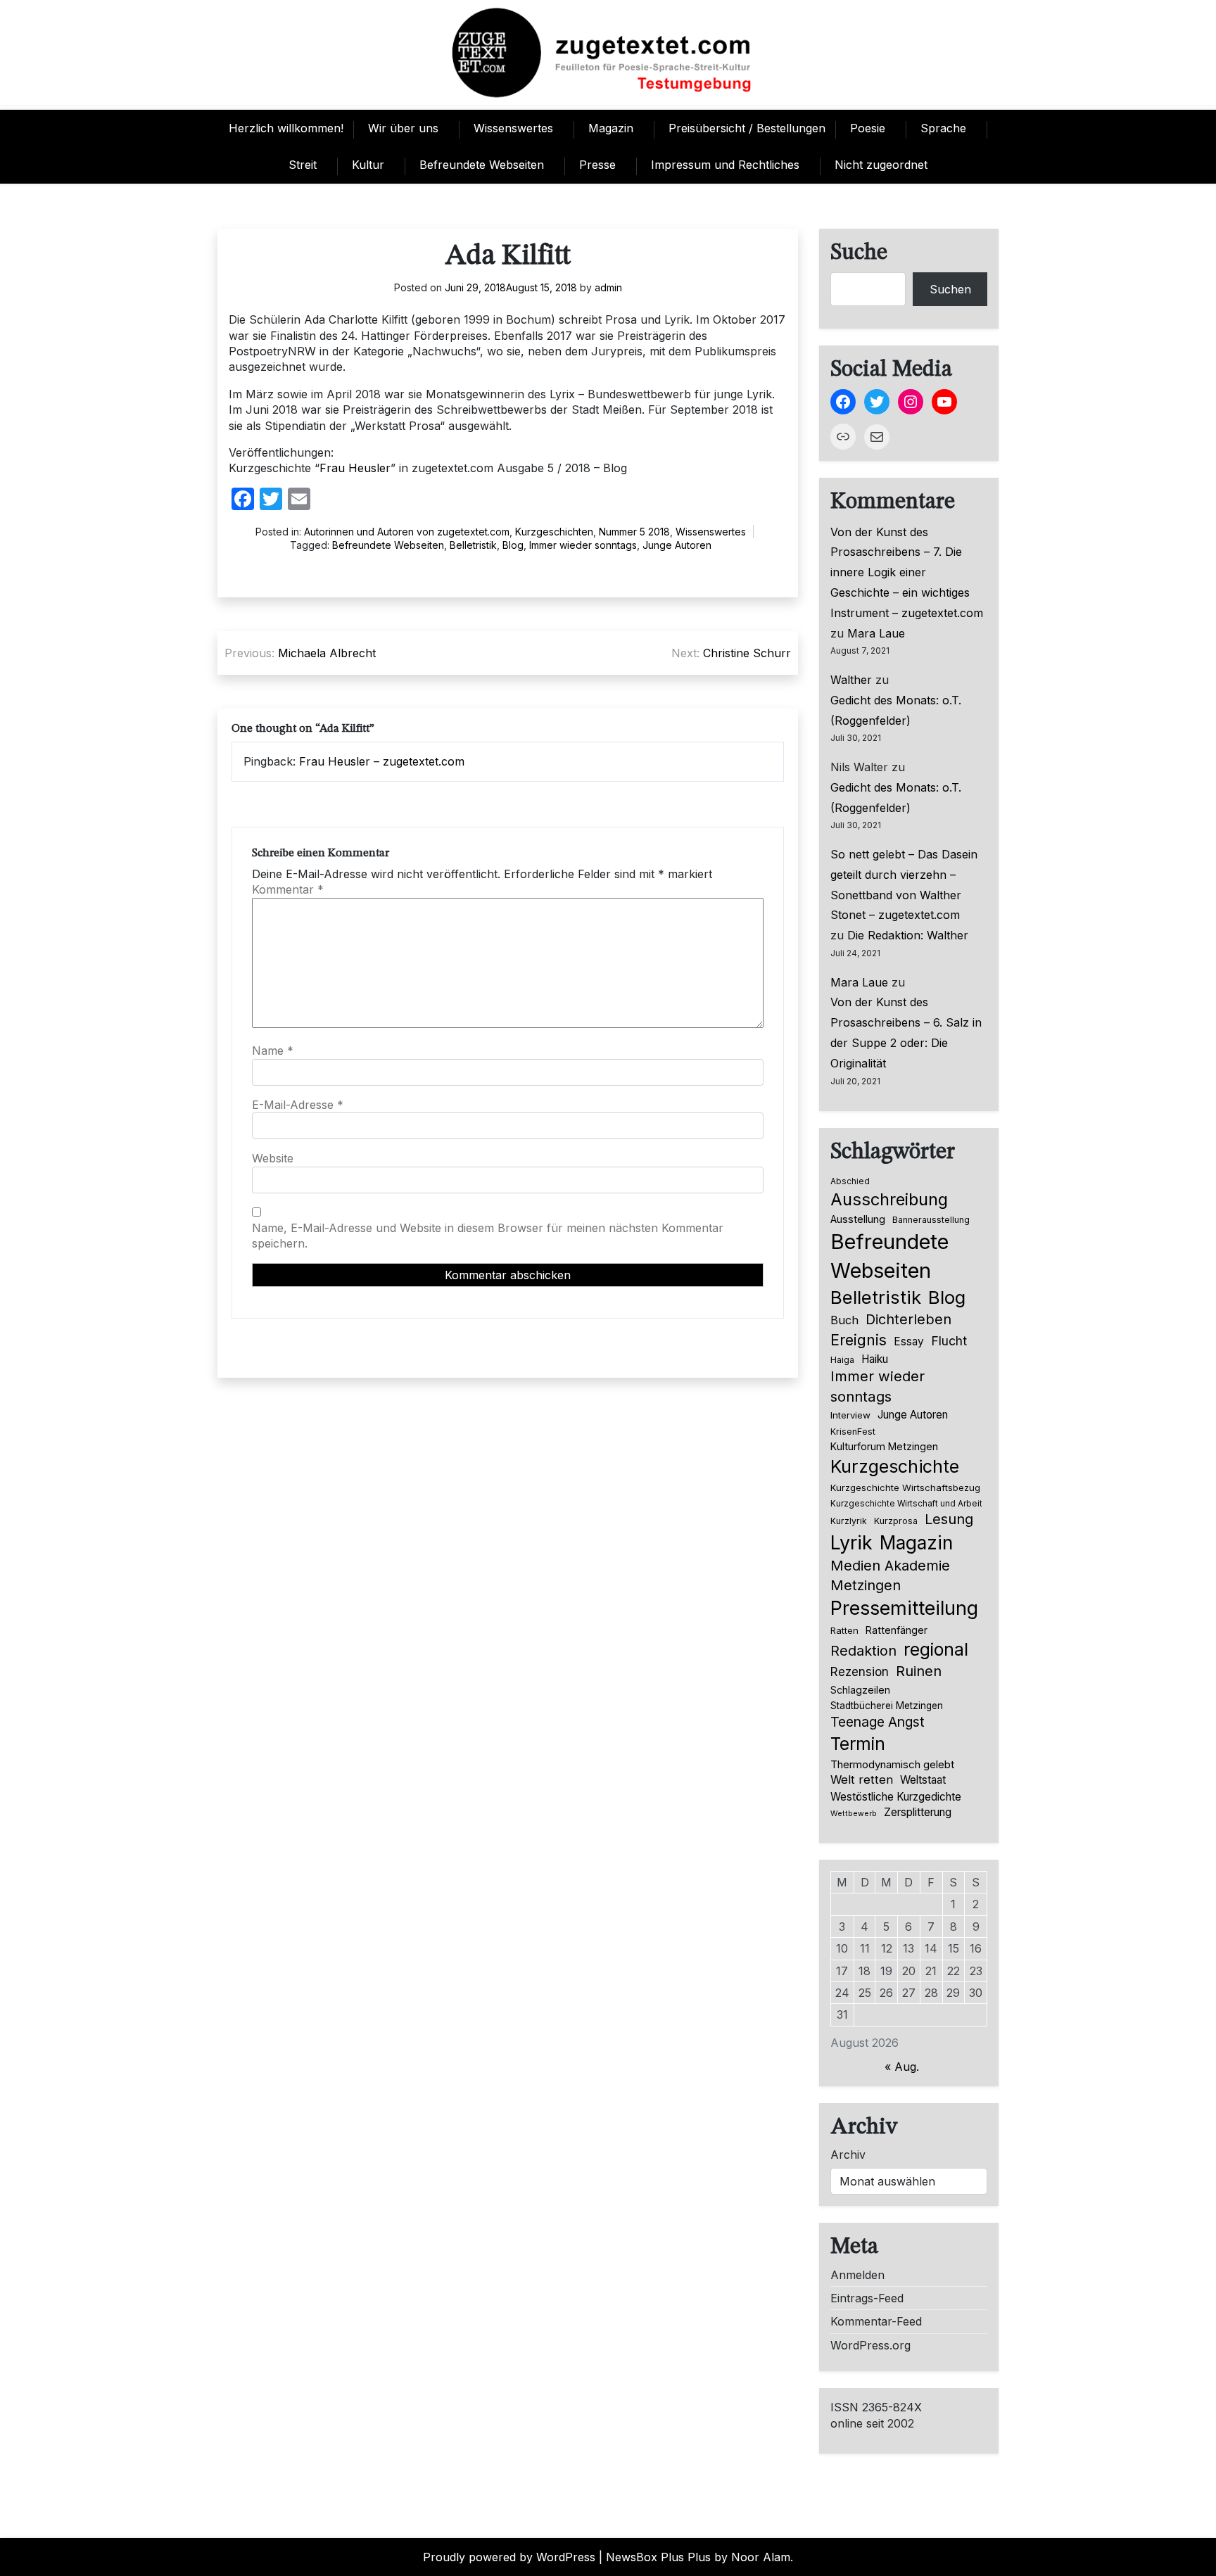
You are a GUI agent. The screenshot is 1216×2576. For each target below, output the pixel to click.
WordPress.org (870, 2345)
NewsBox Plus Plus (658, 2557)
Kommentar (288, 889)
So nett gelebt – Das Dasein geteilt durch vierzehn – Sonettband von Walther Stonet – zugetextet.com (904, 884)
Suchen (950, 289)
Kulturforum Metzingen (884, 1446)
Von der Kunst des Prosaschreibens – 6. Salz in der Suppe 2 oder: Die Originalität (906, 1032)
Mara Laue (876, 633)
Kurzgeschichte (895, 1466)
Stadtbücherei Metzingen (887, 1706)
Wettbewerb (854, 1814)
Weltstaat (923, 1780)
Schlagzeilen (860, 1690)
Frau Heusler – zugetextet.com (382, 761)
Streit (303, 165)
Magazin (611, 128)
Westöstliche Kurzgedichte (896, 1797)
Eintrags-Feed (867, 2298)
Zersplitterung (918, 1812)
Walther (851, 680)
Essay (909, 1341)
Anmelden (857, 2275)
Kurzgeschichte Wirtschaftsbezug (905, 1487)
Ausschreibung (889, 1199)
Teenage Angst (878, 1722)
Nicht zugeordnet (881, 165)
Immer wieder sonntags (583, 545)
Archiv (848, 2155)
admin (608, 287)
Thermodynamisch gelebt (892, 1764)
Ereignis (859, 1340)
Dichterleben (908, 1319)
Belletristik (473, 545)
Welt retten (862, 1779)
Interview (850, 1415)
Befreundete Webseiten (482, 165)
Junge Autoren (677, 545)
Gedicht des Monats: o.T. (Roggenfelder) (896, 710)
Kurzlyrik (849, 1521)
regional (936, 1649)
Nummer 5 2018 (634, 532)
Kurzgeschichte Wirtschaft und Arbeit (906, 1504)
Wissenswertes (513, 128)
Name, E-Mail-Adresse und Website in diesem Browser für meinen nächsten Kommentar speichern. (488, 1236)
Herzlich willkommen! (286, 128)
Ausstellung (858, 1219)
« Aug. (902, 2067)
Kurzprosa (896, 1521)
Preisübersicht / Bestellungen (747, 128)
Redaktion (863, 1651)
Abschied (850, 1181)
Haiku (875, 1359)
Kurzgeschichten (554, 532)
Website (273, 1158)
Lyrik (851, 1542)
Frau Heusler (355, 468)
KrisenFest (853, 1432)
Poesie (868, 128)
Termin (858, 1744)
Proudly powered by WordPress (509, 2557)
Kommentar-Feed (876, 2321)
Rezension (860, 1672)
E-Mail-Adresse (298, 1105)
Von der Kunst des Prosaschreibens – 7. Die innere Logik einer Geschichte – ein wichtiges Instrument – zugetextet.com (907, 572)
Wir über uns (403, 128)
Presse (597, 165)
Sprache (943, 128)
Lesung (949, 1519)
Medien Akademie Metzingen (890, 1575)
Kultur (368, 165)
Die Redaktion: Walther (908, 935)
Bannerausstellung (931, 1220)
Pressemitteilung (904, 1608)
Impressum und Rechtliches (725, 165)
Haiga (842, 1360)
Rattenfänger (897, 1630)
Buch (844, 1320)
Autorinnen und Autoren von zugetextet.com (407, 532)
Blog (513, 545)
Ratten (844, 1630)
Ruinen (919, 1671)
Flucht (949, 1341)
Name (273, 1051)
